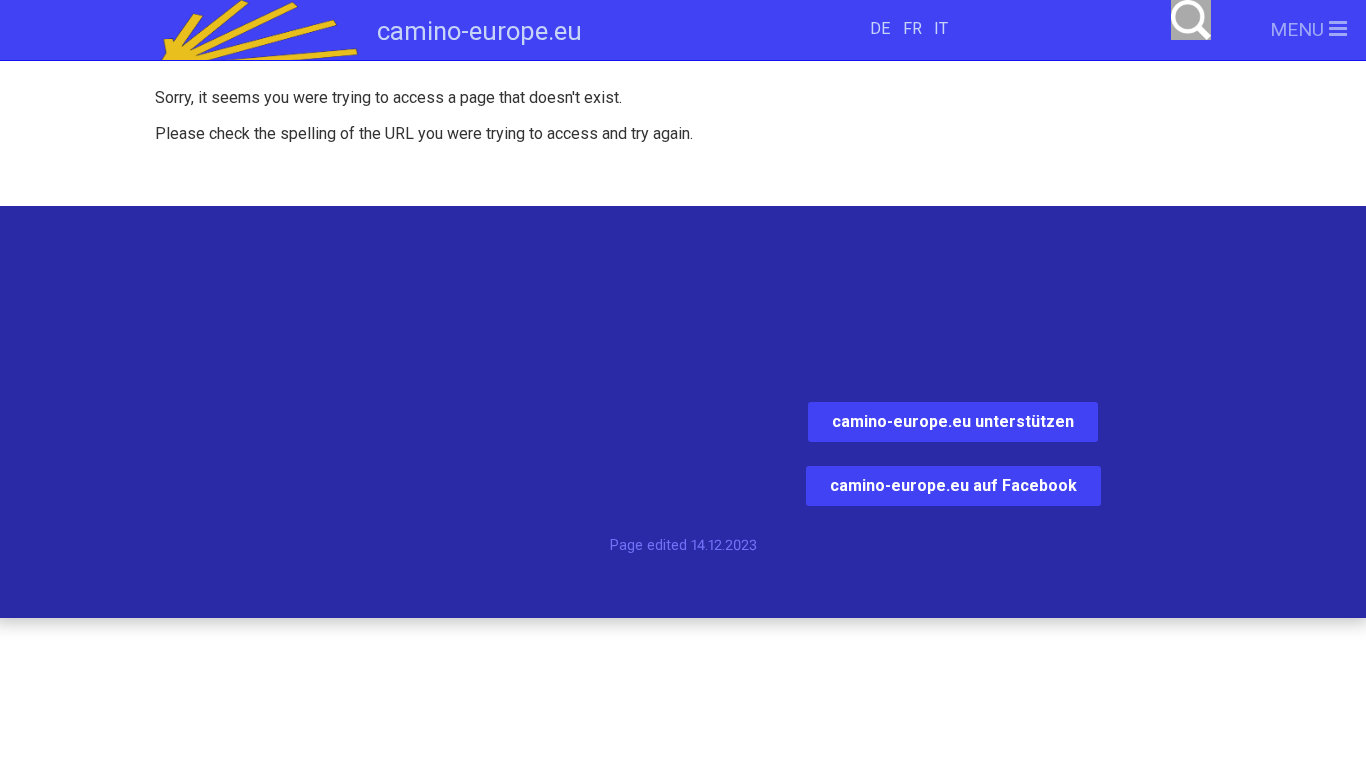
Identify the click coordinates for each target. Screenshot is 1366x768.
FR (912, 28)
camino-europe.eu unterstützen (953, 421)
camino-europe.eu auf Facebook (953, 485)
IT (941, 28)
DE (880, 28)
